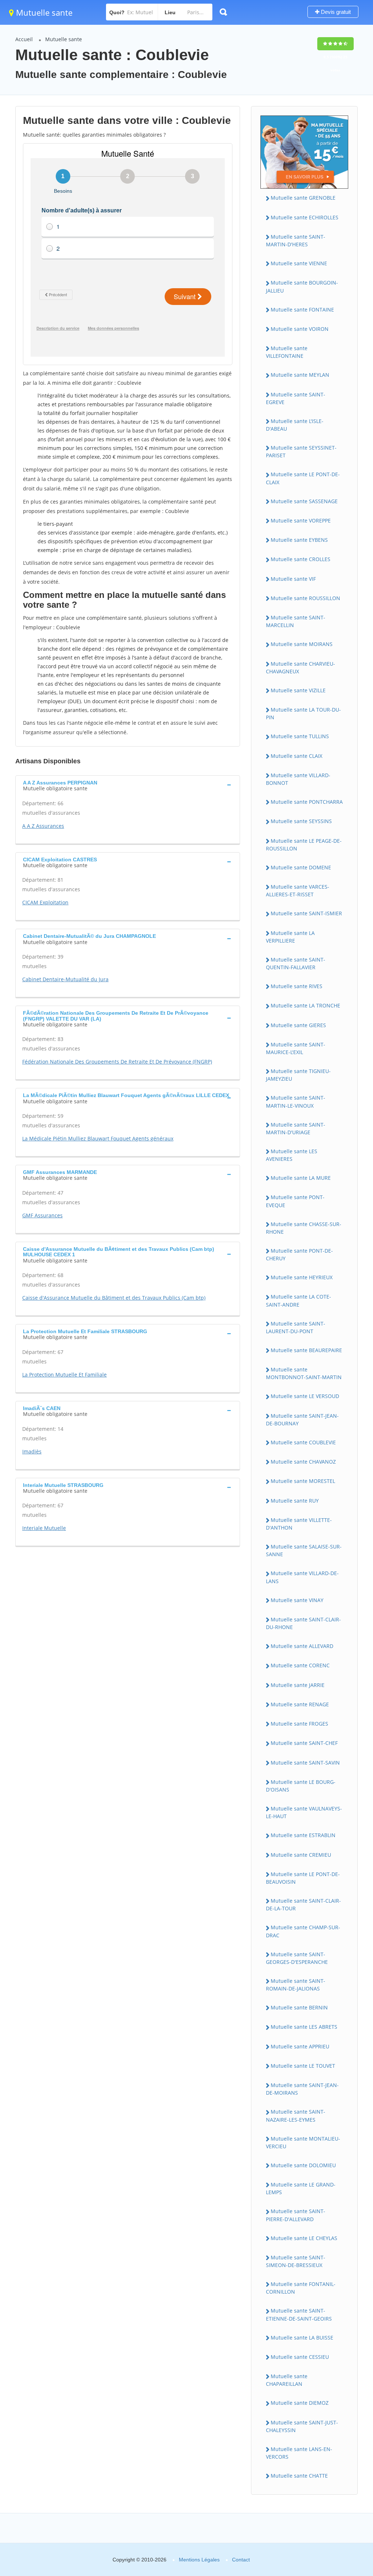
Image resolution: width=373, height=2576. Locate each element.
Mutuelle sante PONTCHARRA (307, 802)
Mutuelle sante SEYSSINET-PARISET (301, 451)
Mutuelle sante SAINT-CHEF (304, 1743)
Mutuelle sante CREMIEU (301, 1855)
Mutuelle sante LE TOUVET (303, 2066)
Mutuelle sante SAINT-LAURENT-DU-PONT (296, 1327)
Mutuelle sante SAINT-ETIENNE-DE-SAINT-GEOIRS (299, 2314)
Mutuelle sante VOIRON (300, 329)
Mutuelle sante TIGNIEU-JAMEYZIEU (298, 1075)
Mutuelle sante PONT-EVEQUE (295, 1201)
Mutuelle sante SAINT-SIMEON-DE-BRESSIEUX (296, 2261)
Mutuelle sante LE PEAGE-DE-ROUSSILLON (304, 845)
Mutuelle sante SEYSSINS (301, 821)
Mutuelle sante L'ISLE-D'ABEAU (295, 425)
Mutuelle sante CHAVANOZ (303, 1462)
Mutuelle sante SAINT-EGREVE (296, 398)
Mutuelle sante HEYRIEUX (302, 1277)
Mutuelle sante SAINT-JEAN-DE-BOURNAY (302, 1420)
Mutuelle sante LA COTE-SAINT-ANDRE (299, 1300)
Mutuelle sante (43, 12)
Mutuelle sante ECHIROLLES (305, 217)
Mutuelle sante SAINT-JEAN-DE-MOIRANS (302, 2089)
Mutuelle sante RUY (295, 1501)
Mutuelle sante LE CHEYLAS (304, 2238)
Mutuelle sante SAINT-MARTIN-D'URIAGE (296, 1128)
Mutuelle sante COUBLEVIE (303, 1442)
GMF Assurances (42, 1215)
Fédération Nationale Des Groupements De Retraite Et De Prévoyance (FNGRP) (117, 1062)
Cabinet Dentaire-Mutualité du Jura (65, 979)
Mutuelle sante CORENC (300, 1665)
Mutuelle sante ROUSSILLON (305, 598)
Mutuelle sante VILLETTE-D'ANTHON (299, 1524)
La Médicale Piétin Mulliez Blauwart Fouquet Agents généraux (98, 1138)
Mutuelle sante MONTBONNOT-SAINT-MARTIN (304, 1373)
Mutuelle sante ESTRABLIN (303, 1835)
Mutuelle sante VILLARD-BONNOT (298, 779)
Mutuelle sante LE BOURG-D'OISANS (301, 1786)
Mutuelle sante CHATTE (299, 2476)
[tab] (128, 785)
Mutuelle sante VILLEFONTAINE (287, 352)
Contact (241, 2560)
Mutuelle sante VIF (293, 579)
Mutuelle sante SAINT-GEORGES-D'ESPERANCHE (297, 1958)
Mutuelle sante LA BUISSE (302, 2338)
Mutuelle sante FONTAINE (302, 310)
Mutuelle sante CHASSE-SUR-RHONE (304, 1228)
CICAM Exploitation (45, 902)
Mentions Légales (199, 2560)
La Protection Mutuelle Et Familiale (64, 1375)
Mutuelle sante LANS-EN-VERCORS (299, 2453)
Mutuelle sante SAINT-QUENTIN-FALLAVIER (296, 963)
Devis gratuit (335, 12)
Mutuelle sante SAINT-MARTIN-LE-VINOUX (296, 1101)
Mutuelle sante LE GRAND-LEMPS (301, 2188)
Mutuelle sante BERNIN (299, 2007)
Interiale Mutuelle (44, 1528)
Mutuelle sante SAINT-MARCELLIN (296, 621)
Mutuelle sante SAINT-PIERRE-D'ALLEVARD (296, 2215)
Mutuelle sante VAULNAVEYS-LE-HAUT (304, 1812)
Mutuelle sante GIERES (298, 1025)
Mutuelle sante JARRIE (298, 1685)
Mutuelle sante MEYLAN (300, 375)
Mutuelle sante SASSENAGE (304, 501)
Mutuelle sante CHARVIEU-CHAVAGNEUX (301, 668)
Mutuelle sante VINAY (297, 1600)
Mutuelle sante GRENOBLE (303, 198)
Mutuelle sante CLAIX (297, 756)
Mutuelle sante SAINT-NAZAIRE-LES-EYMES (296, 2115)
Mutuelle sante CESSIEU (300, 2357)
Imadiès (32, 1451)
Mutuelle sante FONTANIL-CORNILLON (301, 2288)
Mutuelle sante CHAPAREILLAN (287, 2380)
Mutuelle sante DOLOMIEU (303, 2165)
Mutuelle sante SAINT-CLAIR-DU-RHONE (303, 1623)
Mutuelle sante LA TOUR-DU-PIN (303, 713)
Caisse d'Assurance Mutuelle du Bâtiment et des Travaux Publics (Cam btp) (114, 1298)
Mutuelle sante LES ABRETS (304, 2027)
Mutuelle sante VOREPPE (301, 520)
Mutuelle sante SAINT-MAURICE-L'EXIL (296, 1048)
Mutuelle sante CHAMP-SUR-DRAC (303, 1931)
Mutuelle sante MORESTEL (303, 1481)
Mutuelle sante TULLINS (300, 736)
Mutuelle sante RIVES (297, 986)
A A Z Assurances (43, 826)
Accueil (24, 39)
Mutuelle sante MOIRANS (302, 644)
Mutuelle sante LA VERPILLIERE (290, 937)
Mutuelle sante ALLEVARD (302, 1646)
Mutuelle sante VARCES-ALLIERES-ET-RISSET (298, 890)
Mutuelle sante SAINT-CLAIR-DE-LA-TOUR (303, 1904)
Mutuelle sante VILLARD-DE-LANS (302, 1577)
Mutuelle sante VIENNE (299, 263)
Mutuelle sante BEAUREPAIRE (306, 1350)
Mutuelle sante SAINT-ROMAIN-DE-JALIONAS (296, 1985)
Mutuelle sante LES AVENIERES (292, 1155)
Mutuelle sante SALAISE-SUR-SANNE (304, 1550)
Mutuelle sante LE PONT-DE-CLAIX (303, 478)
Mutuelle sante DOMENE (301, 867)
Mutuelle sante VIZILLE (298, 690)
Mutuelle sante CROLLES (301, 559)
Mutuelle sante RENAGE (300, 1704)
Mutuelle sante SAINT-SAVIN (305, 1763)
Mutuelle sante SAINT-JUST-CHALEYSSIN (302, 2426)
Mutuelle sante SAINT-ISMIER (306, 913)
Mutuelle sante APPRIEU (300, 2046)
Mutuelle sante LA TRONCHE (305, 1005)
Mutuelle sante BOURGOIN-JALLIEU (302, 286)
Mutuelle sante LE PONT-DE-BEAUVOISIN (303, 1878)
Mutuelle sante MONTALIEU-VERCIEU (303, 2142)
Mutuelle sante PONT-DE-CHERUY (299, 1254)
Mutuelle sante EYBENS (299, 540)
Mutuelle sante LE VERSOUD (305, 1396)
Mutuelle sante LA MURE (301, 1178)
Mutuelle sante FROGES (299, 1724)
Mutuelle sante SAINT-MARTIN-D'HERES (296, 240)
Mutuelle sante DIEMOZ (300, 2403)
